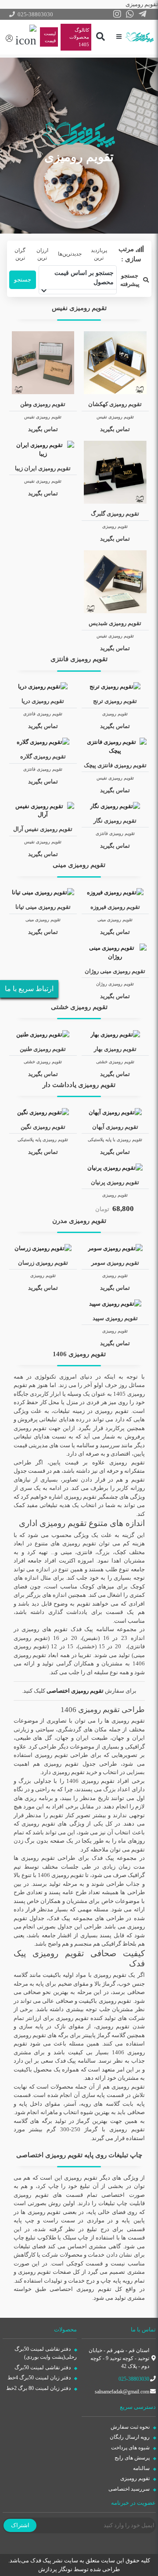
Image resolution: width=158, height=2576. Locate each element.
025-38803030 (134, 2379)
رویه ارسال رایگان (130, 2437)
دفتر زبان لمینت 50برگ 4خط (40, 2378)
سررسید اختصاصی (130, 2489)
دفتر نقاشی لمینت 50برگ (43, 2367)
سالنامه (142, 2468)
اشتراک (20, 2525)
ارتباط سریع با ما (29, 989)
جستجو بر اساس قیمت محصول (84, 278)
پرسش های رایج (133, 2458)
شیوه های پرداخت (131, 2448)
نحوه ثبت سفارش (131, 2427)
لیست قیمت (50, 37)
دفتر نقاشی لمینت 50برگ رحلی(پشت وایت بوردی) (46, 2353)
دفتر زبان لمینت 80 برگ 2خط (39, 2388)
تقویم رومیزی (136, 2478)
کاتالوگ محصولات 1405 (79, 37)
